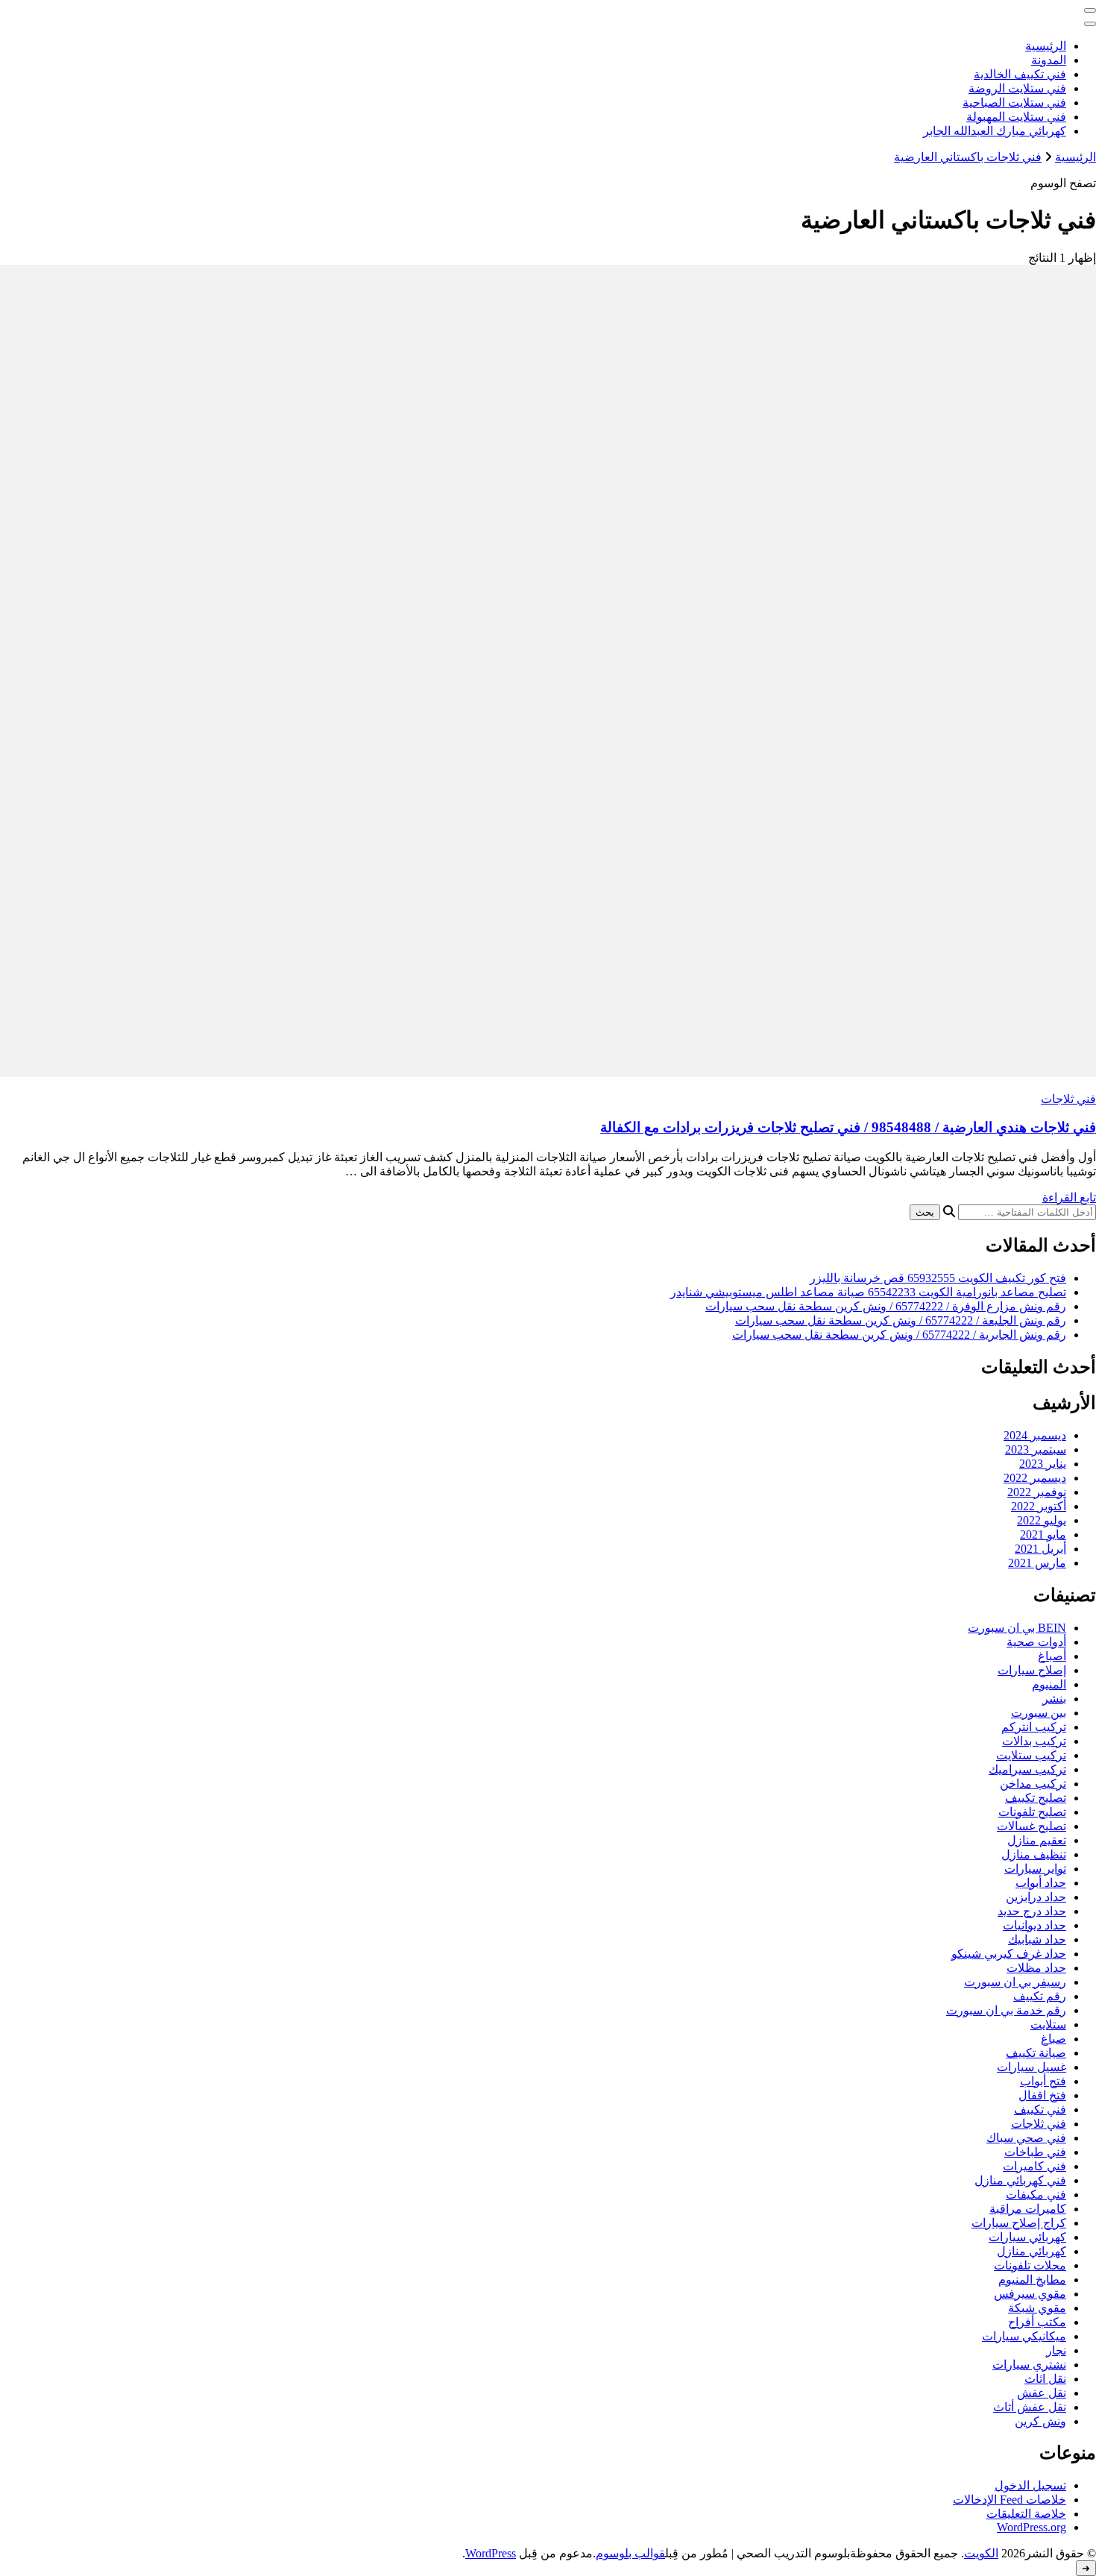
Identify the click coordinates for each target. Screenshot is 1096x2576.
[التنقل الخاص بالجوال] (1090, 10)
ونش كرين (1040, 2421)
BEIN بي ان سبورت (1017, 1628)
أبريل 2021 (1040, 1549)
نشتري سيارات (1029, 2365)
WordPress (491, 2553)
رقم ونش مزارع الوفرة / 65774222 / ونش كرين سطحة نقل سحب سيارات (886, 1306)
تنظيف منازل (1034, 1854)
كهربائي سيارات (1027, 2237)
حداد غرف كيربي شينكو (1009, 1954)
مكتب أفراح (1037, 2322)
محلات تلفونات (1030, 2265)
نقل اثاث (1045, 2379)
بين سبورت (1039, 1713)
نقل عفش (1042, 2393)
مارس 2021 (1037, 1563)
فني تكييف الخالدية (1020, 74)
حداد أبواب (1041, 1883)
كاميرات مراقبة (1028, 2209)
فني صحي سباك (1026, 2138)
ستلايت (1048, 2024)
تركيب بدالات (1034, 1741)
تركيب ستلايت (1031, 1755)
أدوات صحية (1036, 1642)
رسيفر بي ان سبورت (1015, 1982)
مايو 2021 (1043, 1534)
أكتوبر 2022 (1039, 1506)
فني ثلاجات (1068, 1099)
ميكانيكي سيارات (1024, 2336)
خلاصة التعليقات (1026, 2514)
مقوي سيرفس (1030, 2294)
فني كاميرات (1034, 2166)
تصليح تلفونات (1032, 1812)
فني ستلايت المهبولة (1016, 117)
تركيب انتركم (1034, 1727)
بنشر (1054, 1699)
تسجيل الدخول (1030, 2485)
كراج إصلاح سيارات (1019, 2223)
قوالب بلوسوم (630, 2553)
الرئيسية (1046, 46)
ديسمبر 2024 (1035, 1435)
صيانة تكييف (1036, 2053)
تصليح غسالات (1032, 1826)
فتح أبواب (1043, 2081)
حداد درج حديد (1032, 1911)
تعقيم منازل (1037, 1840)
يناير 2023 (1043, 1464)
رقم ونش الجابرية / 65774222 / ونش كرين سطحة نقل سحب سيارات (899, 1335)
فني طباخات (1035, 2152)
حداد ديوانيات (1034, 1925)
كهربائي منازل (1032, 2251)
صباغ (1054, 2039)
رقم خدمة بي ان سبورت (1006, 2010)
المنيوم (1049, 1684)
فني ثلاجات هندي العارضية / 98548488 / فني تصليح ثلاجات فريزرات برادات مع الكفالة (848, 1127)
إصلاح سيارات (1032, 1670)
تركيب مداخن (1033, 1784)
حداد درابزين (1036, 1897)
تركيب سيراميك (1027, 1769)
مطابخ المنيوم (1032, 2280)
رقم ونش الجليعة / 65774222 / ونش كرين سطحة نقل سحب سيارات (901, 1320)
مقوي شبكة (1037, 2308)
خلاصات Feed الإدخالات (1010, 2500)
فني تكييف (1040, 2110)
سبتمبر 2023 (1036, 1449)
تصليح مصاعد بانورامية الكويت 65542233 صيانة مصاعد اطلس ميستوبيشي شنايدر (868, 1292)
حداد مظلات (1036, 1968)
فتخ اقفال (1042, 2095)
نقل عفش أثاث (1030, 2407)
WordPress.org (1032, 2527)
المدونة (1049, 60)
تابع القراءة (1069, 1197)
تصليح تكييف (1036, 1798)
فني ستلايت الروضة (1017, 88)
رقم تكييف (1040, 1996)
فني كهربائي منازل (1020, 2180)
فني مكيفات (1036, 2195)
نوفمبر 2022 (1037, 1492)
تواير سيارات (1035, 1869)
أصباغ (1052, 1656)
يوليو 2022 (1042, 1520)
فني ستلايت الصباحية (1014, 103)
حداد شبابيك (1037, 1939)
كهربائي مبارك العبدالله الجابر (995, 131)
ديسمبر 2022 (1035, 1478)
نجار (1056, 2350)
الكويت (981, 2553)
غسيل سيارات (1032, 2067)
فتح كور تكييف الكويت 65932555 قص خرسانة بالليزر (938, 1278)
